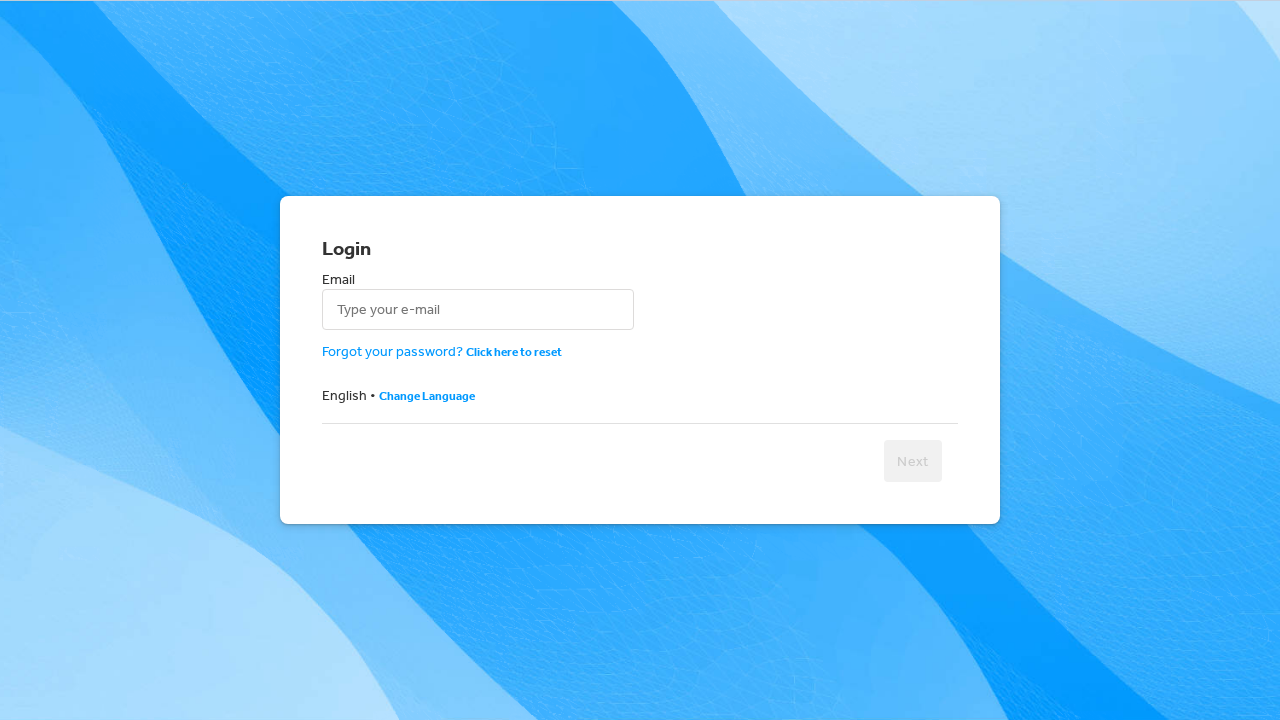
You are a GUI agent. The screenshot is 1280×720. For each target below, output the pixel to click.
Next (912, 461)
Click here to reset (514, 351)
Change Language (427, 395)
